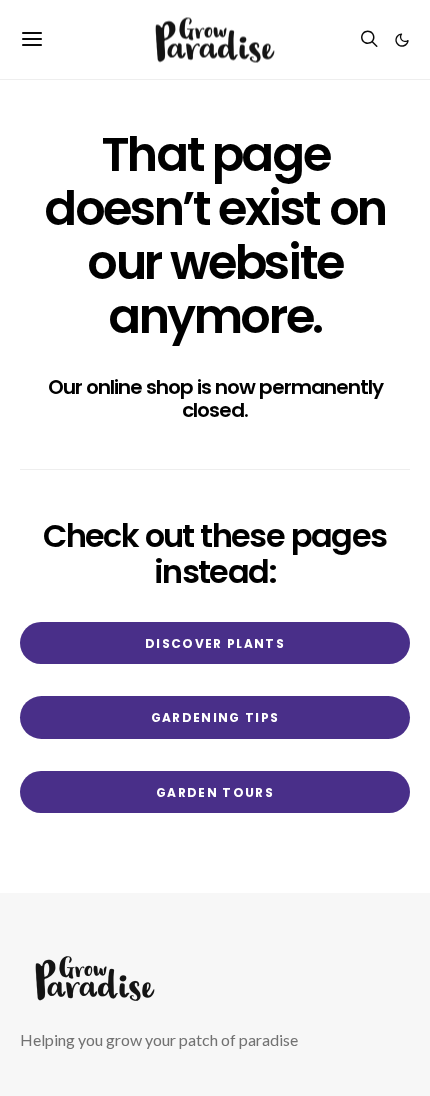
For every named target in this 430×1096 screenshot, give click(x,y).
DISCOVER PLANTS (215, 643)
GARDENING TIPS (215, 717)
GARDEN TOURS (215, 792)
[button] (402, 40)
